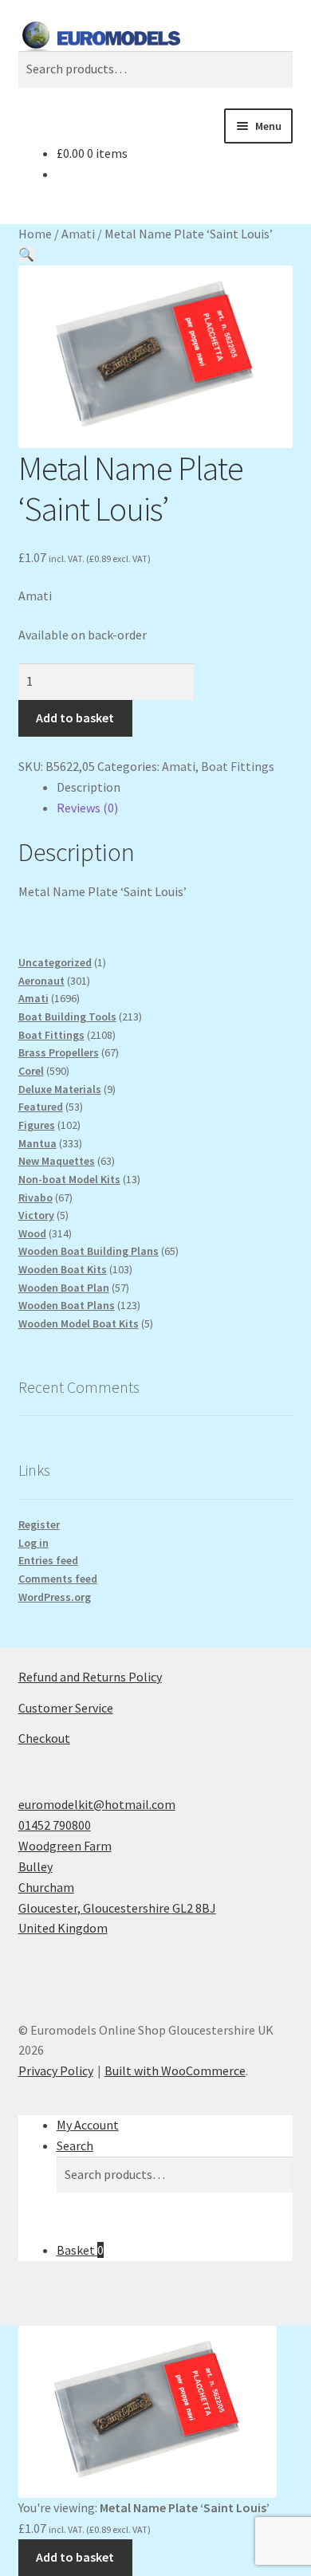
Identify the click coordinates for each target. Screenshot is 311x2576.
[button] (26, 254)
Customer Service (66, 1708)
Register (39, 1524)
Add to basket (75, 718)
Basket (80, 2250)
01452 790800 (55, 1825)
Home (35, 234)
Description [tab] (89, 787)
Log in (33, 1543)
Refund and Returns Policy (90, 1677)
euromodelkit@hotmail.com (97, 1804)
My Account (88, 2125)
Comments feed (58, 1579)
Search (75, 2145)
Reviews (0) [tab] (87, 808)
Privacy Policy (56, 2071)
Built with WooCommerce (175, 2071)
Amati (78, 234)
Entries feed (48, 1560)
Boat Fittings (238, 766)
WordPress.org (55, 1597)
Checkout (44, 1738)
